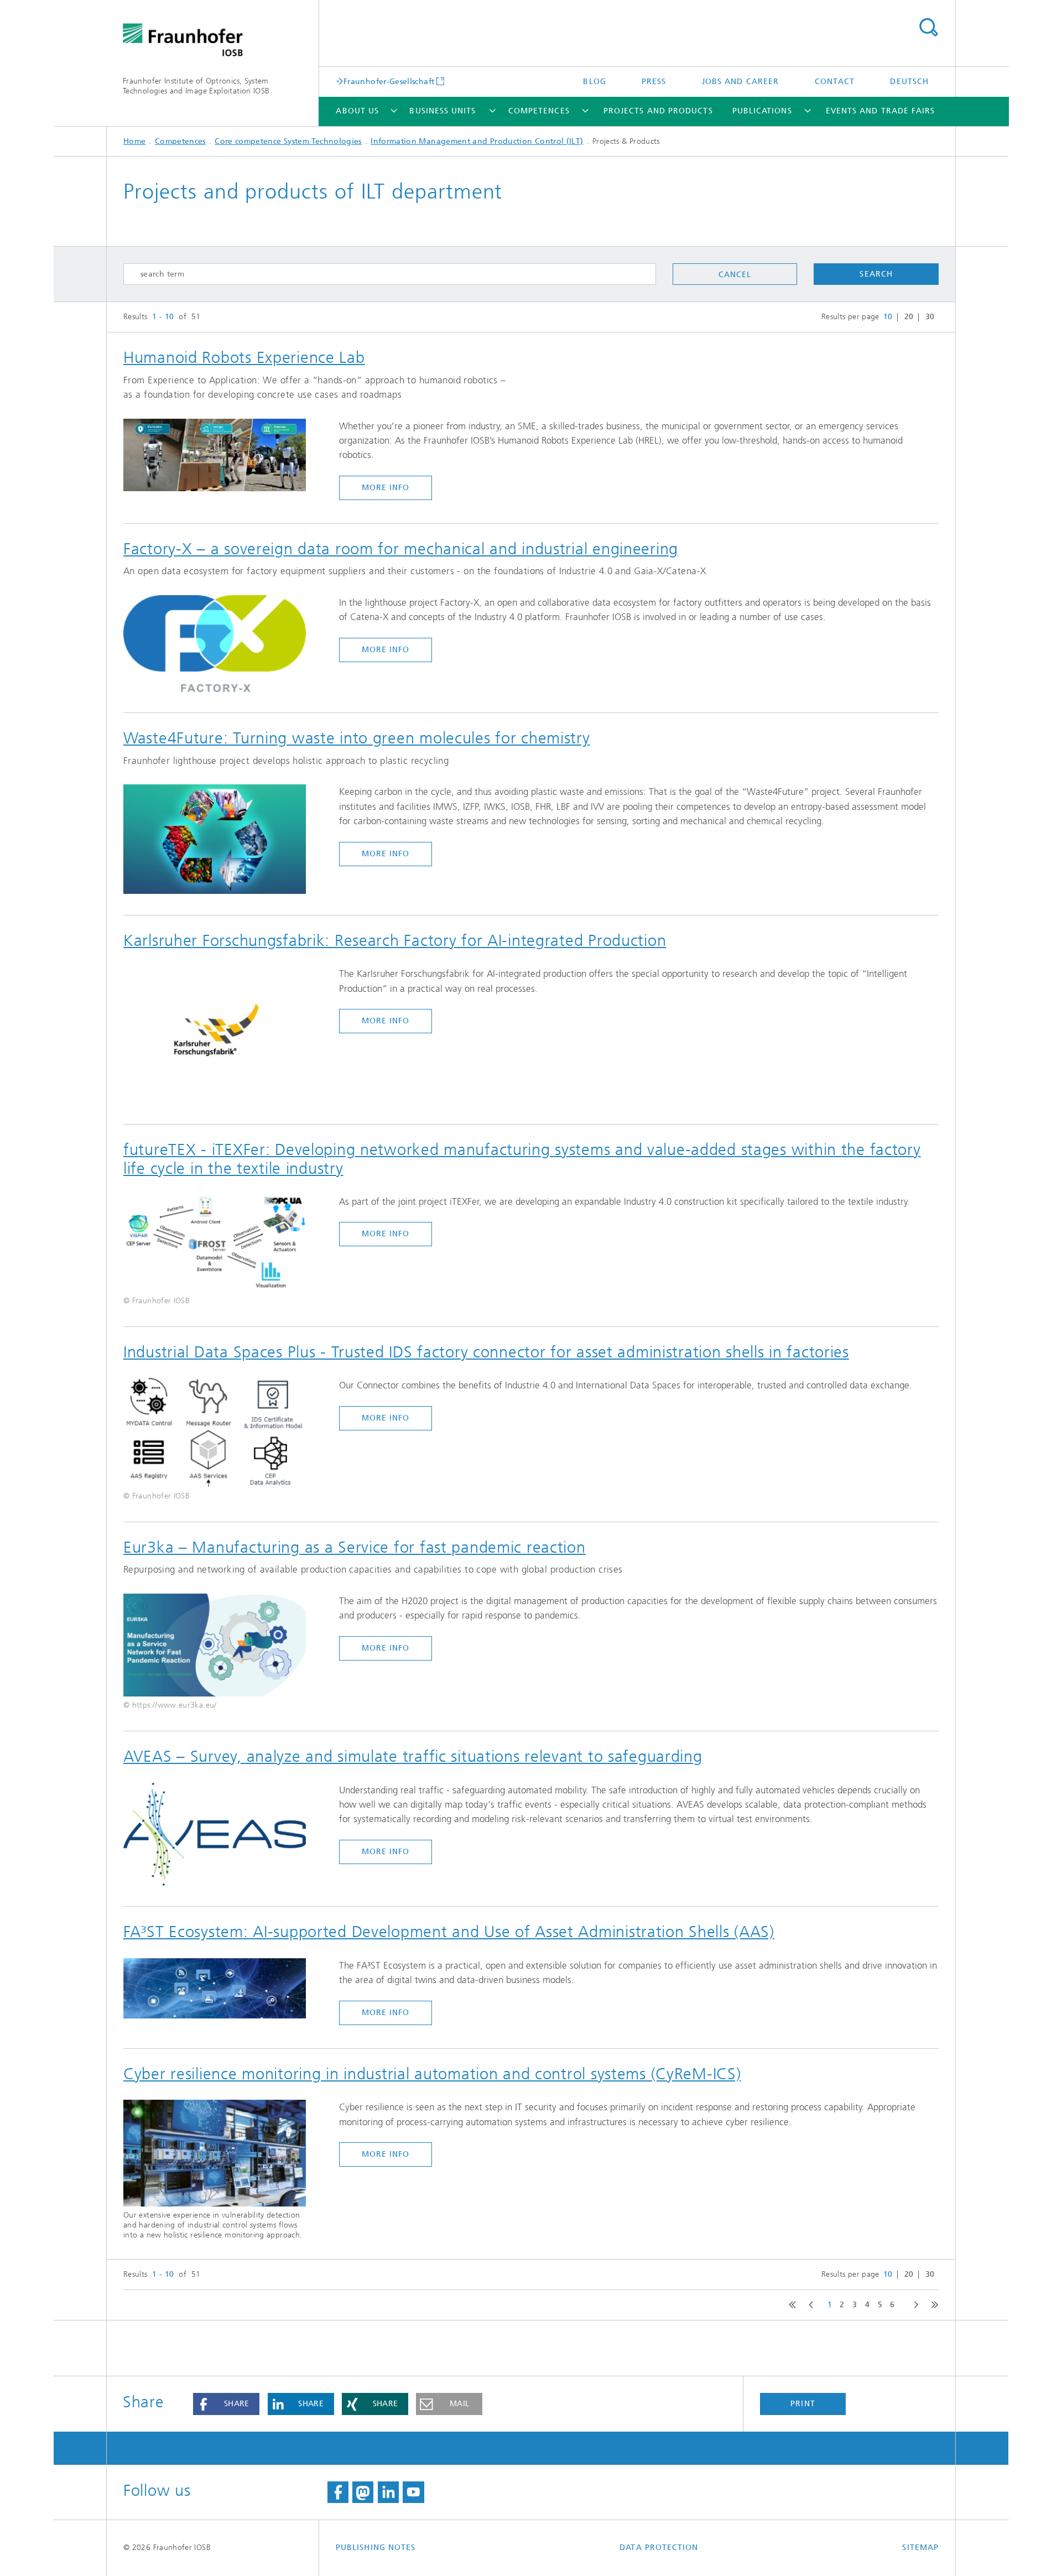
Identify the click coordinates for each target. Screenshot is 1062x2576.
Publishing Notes (376, 2548)
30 (930, 317)
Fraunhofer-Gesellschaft (389, 81)
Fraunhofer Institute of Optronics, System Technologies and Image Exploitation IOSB (196, 86)
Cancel (735, 275)
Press (654, 82)
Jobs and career (740, 82)
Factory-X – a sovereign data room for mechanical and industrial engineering (401, 549)
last (932, 2305)
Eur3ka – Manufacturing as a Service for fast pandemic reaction (355, 1547)
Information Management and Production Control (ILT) (477, 141)
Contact (835, 82)
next (913, 2305)
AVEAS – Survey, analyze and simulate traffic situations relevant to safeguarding (413, 1756)
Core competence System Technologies (288, 141)
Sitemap (920, 2548)
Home (134, 141)
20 (909, 317)
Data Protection (659, 2548)
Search (928, 28)
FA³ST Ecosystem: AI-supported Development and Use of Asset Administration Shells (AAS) (449, 1932)
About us (357, 111)
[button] (226, 2404)
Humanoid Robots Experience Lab (244, 357)
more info (386, 488)
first (791, 2305)
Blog (594, 82)
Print (803, 2404)
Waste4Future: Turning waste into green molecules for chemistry (357, 738)
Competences (539, 111)
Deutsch (909, 82)
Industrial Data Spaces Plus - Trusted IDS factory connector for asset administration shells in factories (486, 1352)
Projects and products (658, 111)
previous (809, 2305)
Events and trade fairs (881, 111)
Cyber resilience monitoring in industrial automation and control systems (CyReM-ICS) (432, 2074)
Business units (442, 111)
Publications (762, 111)
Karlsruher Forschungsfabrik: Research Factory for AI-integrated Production (395, 940)
